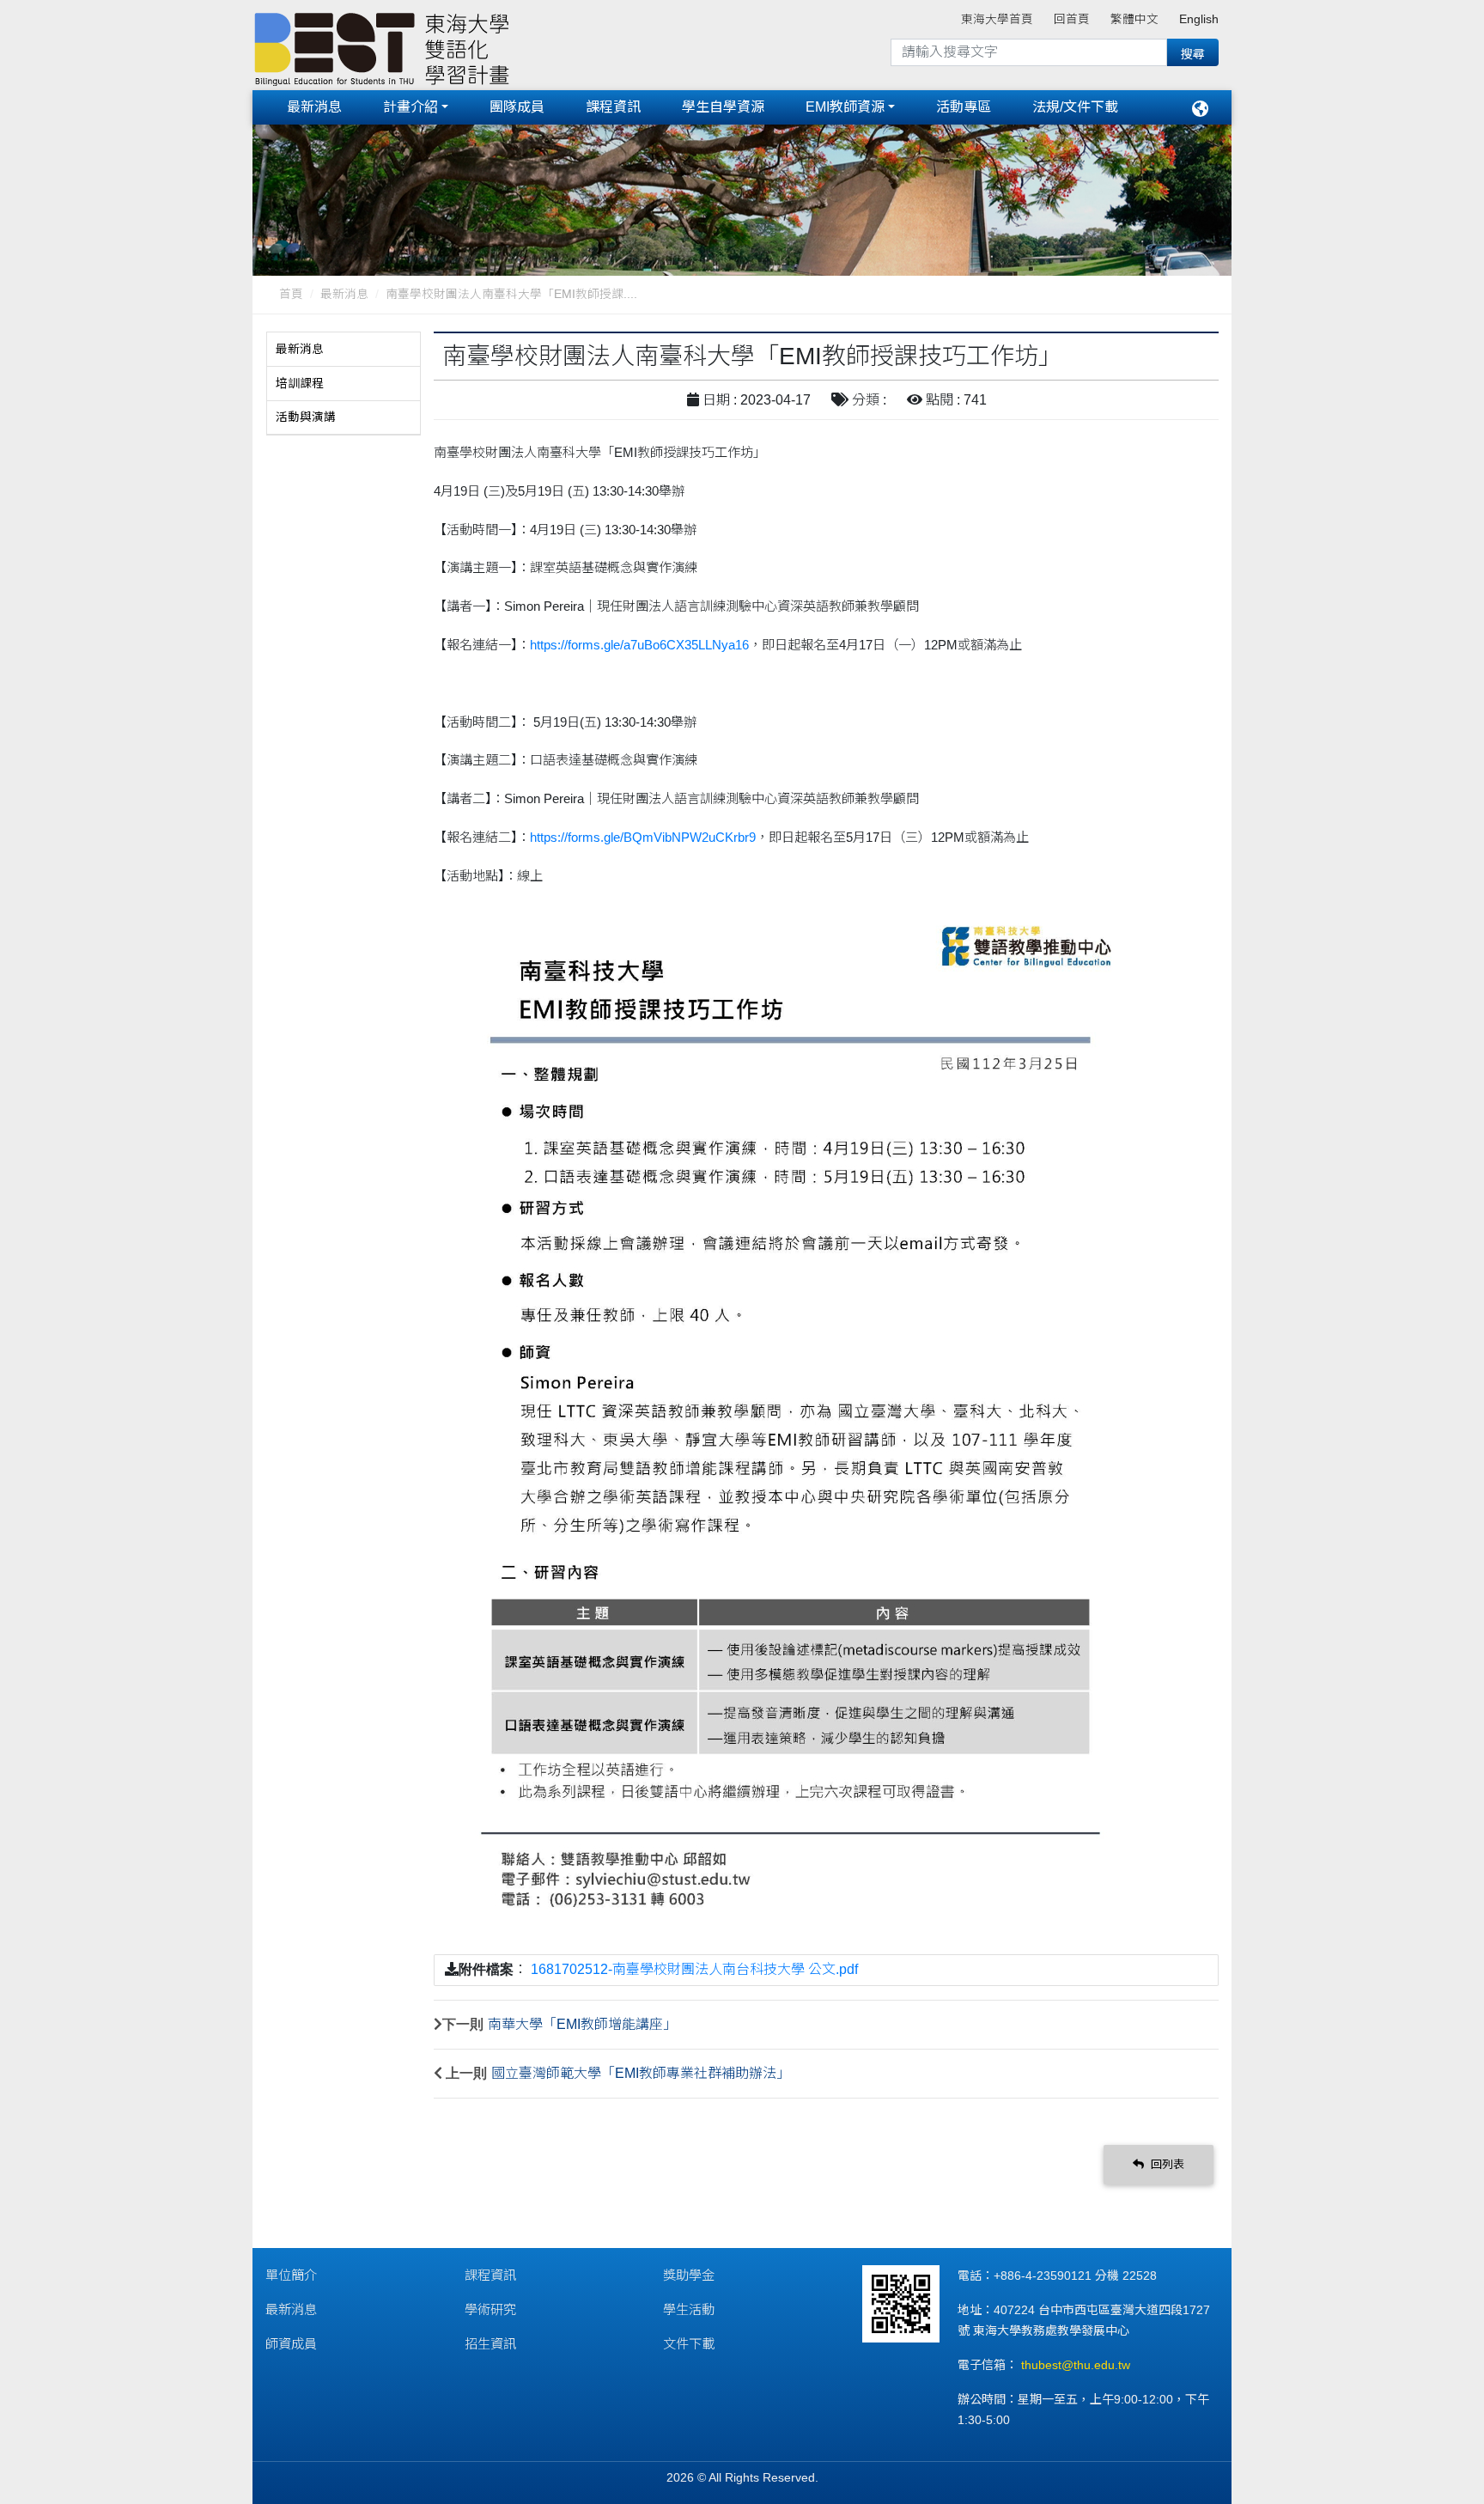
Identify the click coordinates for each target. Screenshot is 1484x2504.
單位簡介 (291, 2275)
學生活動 (689, 2309)
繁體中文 (1134, 19)
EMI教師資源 (845, 107)
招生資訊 (490, 2344)
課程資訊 (613, 107)
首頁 (291, 294)
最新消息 (314, 107)
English (1199, 19)
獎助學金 (689, 2275)
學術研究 (490, 2309)
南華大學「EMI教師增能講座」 (582, 2024)
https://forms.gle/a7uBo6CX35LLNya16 (639, 645)
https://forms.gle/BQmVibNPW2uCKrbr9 (643, 837)
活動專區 (964, 107)
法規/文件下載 (1075, 107)
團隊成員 (517, 107)
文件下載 (689, 2344)
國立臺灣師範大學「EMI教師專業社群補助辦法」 (641, 2073)
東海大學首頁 (997, 19)
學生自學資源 (723, 107)
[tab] (344, 350)
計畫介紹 (411, 107)
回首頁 (1072, 19)
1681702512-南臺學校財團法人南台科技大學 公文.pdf (694, 1969)
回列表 (1166, 2164)
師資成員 (291, 2344)
